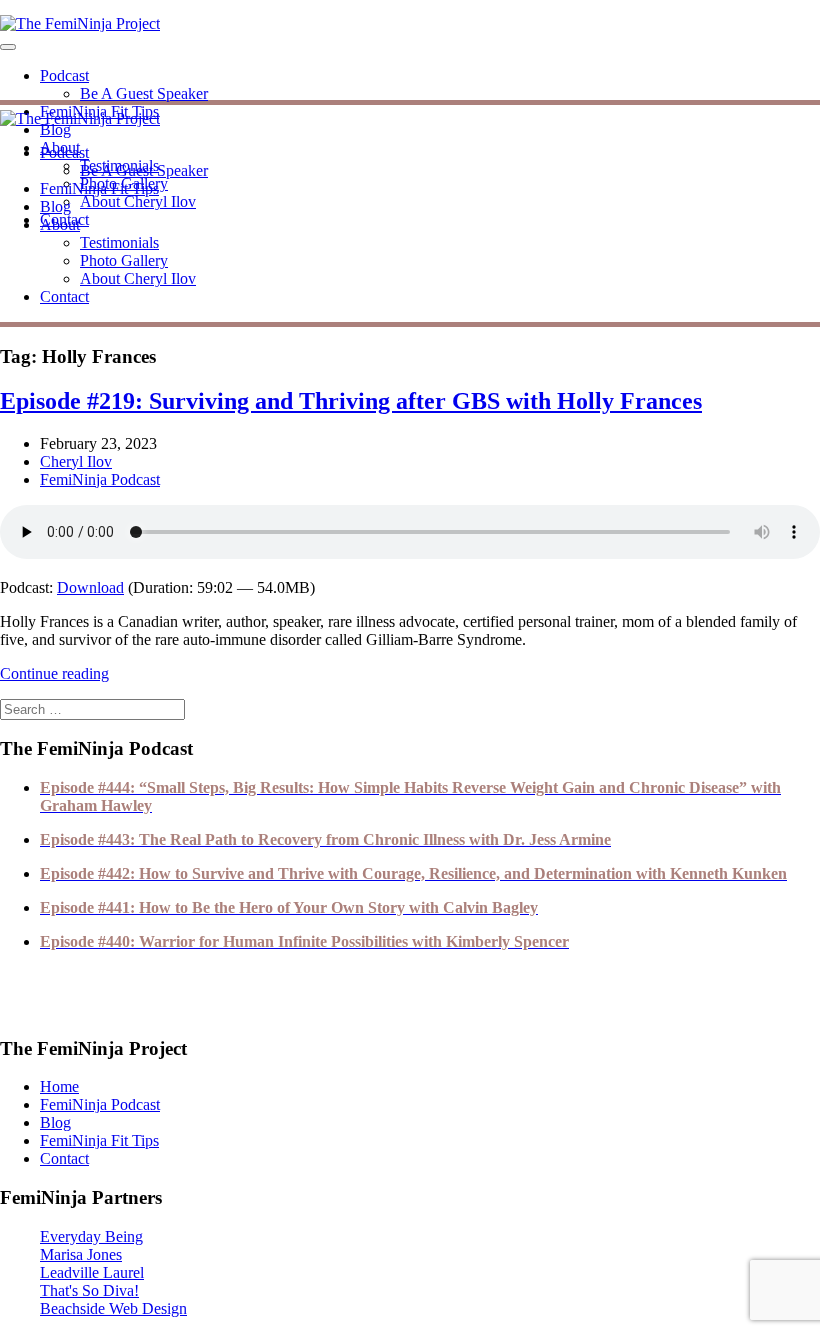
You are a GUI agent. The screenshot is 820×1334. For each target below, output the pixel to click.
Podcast (64, 75)
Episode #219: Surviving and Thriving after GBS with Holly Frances (351, 401)
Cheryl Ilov (76, 461)
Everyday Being (91, 1236)
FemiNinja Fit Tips (99, 188)
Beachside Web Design (113, 1308)
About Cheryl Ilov (138, 201)
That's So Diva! (89, 1290)
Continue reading (54, 673)
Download (90, 587)
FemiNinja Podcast (100, 479)
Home (59, 1086)
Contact (64, 296)
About (60, 224)
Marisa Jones (81, 1254)
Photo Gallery (124, 260)
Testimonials (119, 242)
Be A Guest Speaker (144, 93)
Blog (55, 129)
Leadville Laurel (92, 1272)
